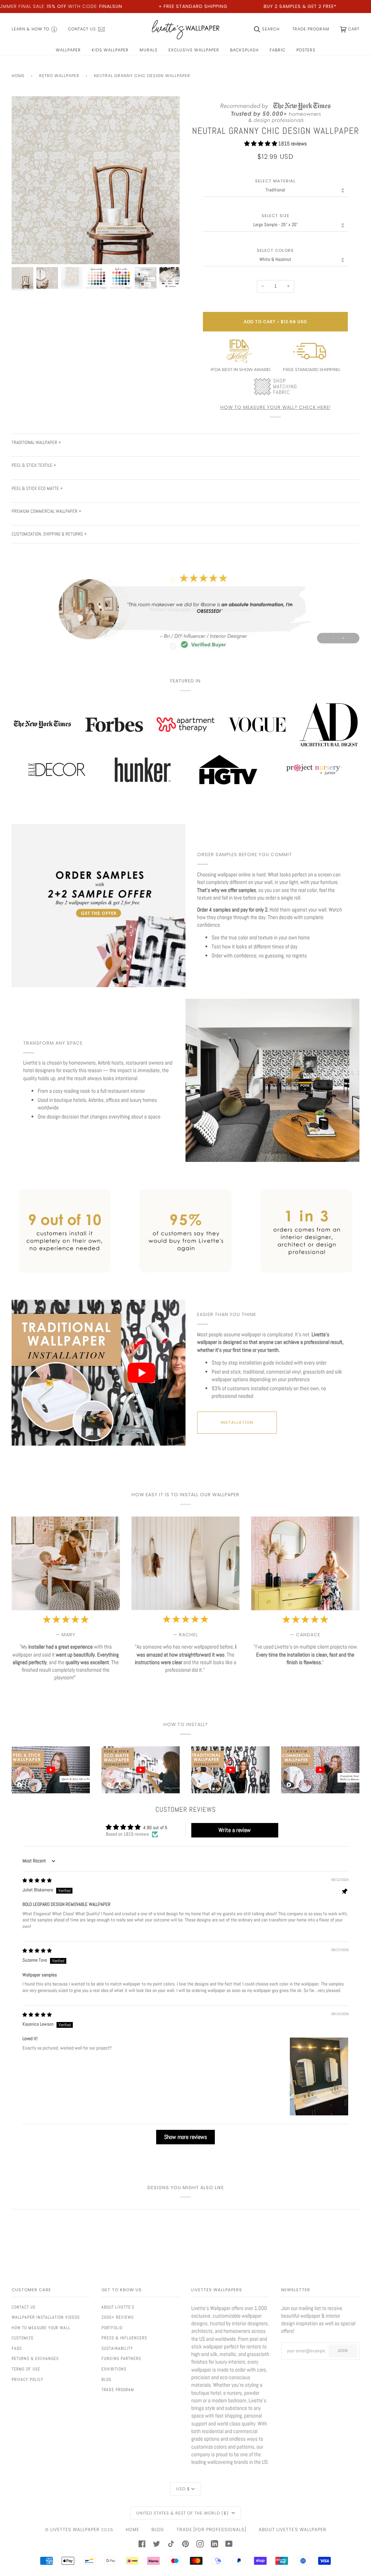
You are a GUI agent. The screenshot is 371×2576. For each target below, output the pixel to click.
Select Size (276, 216)
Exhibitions (114, 2369)
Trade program (118, 2390)
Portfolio (112, 2328)
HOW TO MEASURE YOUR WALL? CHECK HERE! (276, 407)
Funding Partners (121, 2359)
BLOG (158, 2530)
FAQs (17, 2348)
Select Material (275, 181)
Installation (237, 1422)
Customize (23, 2338)
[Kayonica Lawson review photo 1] (319, 2076)
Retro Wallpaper (59, 76)
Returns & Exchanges (35, 2359)
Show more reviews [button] (185, 2137)
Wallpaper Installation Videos (46, 2317)
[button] (261, 143)
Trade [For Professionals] (211, 2530)
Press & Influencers (124, 2338)
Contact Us (24, 2307)
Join (343, 2351)
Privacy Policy (28, 2380)
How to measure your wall (41, 2328)
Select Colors (275, 251)
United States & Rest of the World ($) (183, 2513)
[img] (37, 1881)
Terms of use (26, 2369)
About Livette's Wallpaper (293, 2530)
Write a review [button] (235, 1830)
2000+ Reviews (118, 2317)
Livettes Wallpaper (75, 2530)
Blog (106, 2380)
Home (18, 76)
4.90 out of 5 (155, 1828)
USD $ (183, 2489)
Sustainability (117, 2348)
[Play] (96, 208)
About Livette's (118, 2307)
